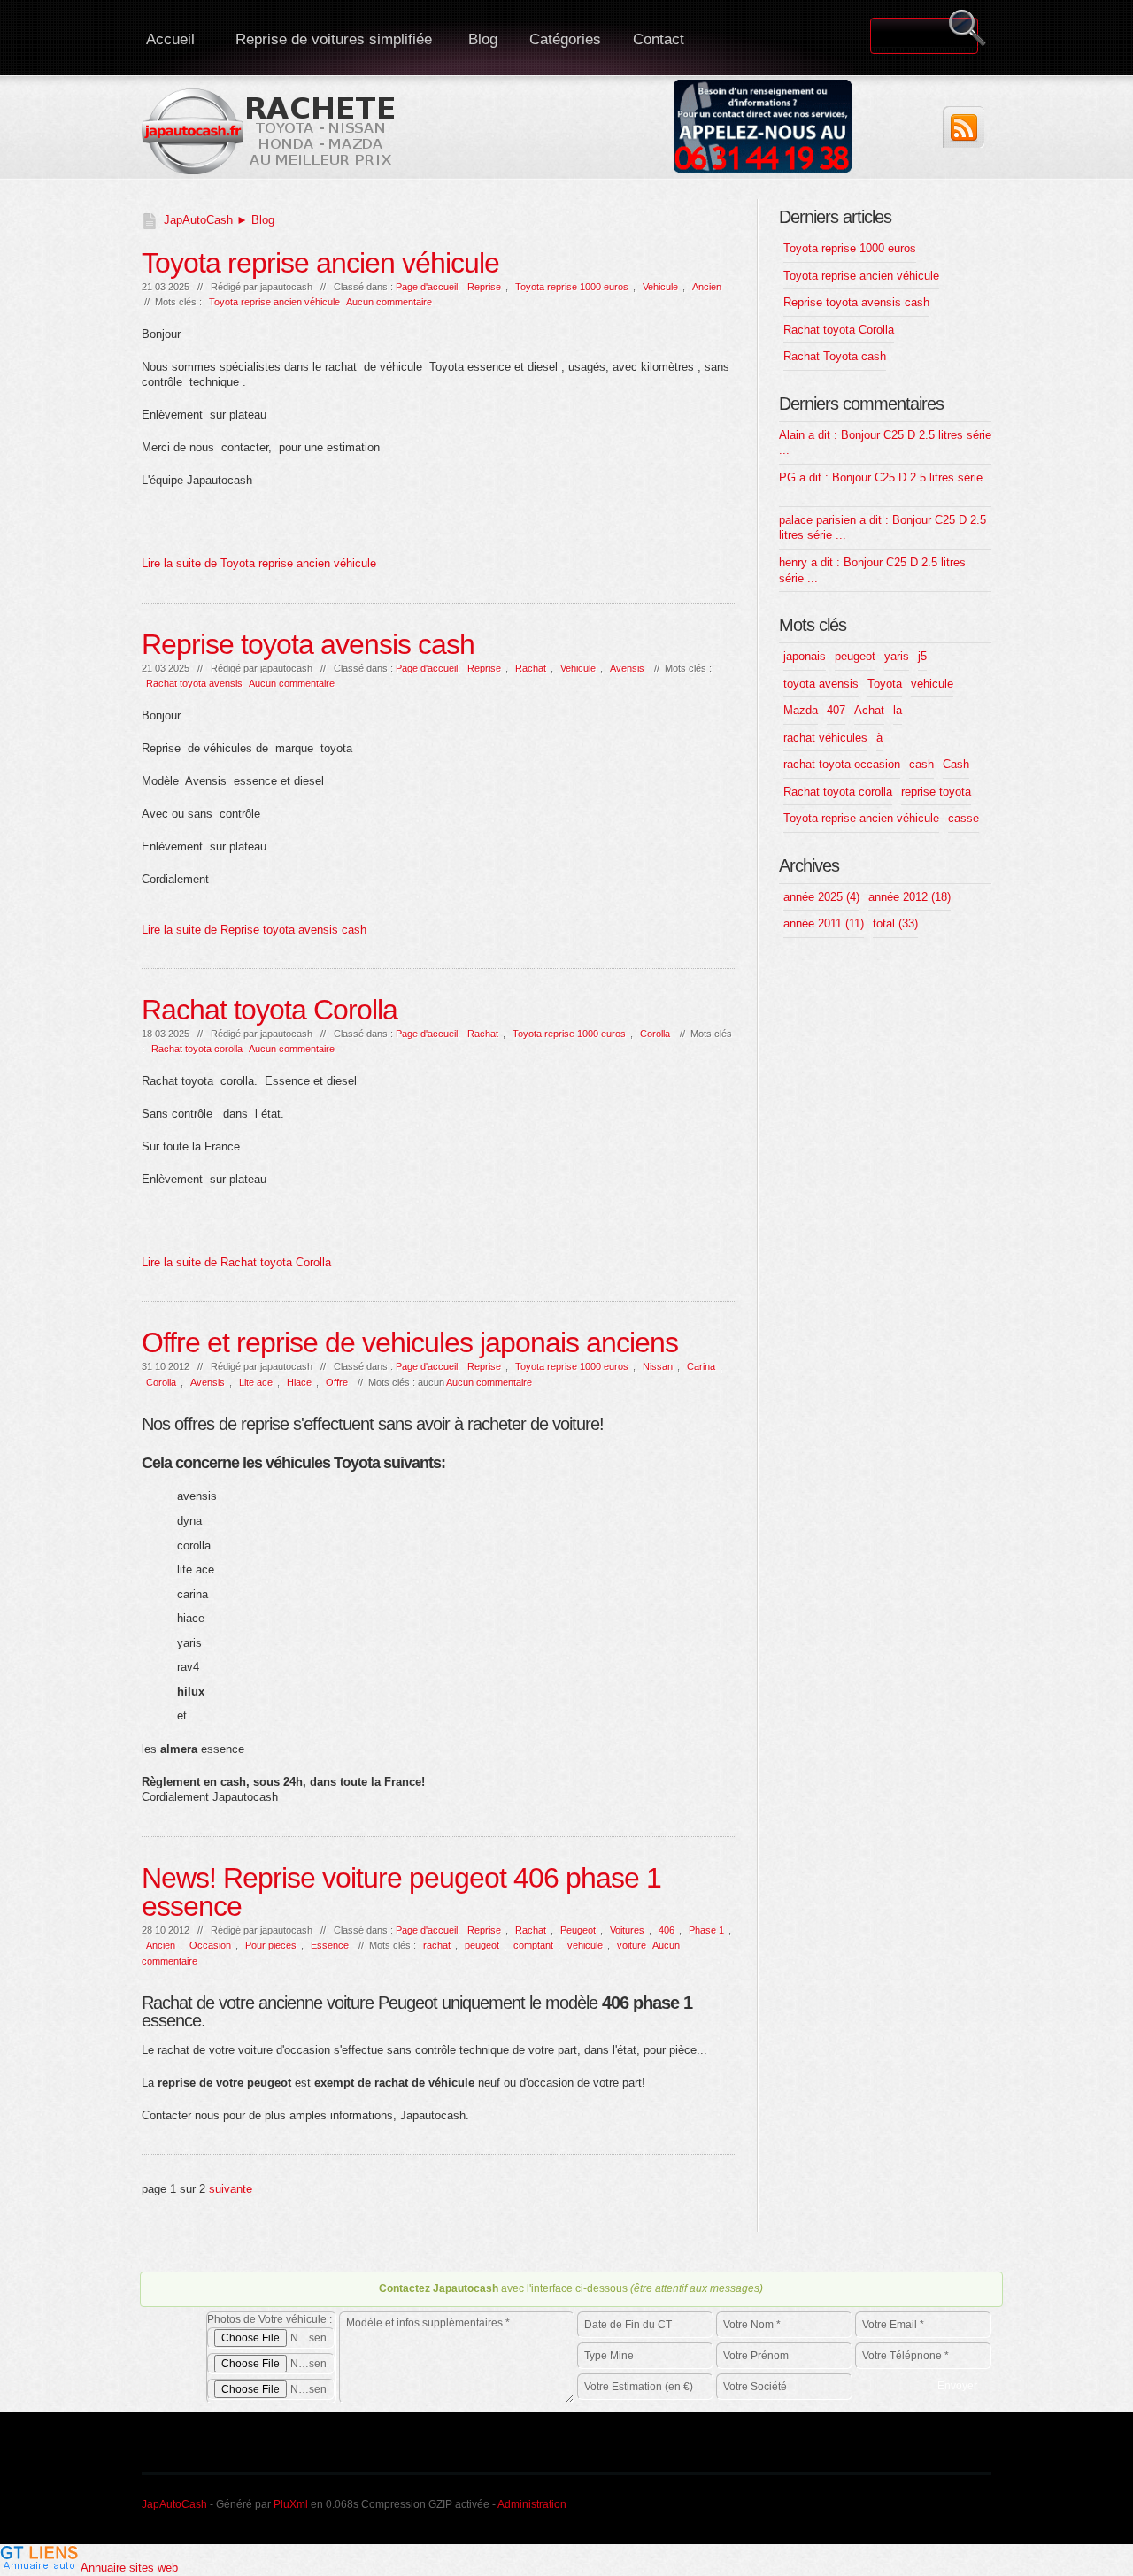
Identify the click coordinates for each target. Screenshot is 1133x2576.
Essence (330, 1945)
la (898, 710)
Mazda (801, 710)
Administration (532, 2504)
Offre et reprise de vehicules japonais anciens (410, 1342)
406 (667, 1930)
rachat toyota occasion (842, 764)
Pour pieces (271, 1945)
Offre (337, 1382)
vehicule (585, 1945)
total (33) (895, 923)
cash (921, 764)
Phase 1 (706, 1930)
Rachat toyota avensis (194, 683)
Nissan (658, 1366)
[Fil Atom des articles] (963, 127)
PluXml (291, 2504)
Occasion (210, 1945)
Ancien (707, 287)
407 (836, 710)
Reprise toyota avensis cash (308, 644)
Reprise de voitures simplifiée (334, 39)
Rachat (531, 668)
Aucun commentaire (389, 302)
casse (963, 818)
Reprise (484, 287)
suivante (231, 2189)
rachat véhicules (825, 738)
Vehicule (660, 287)
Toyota (885, 684)
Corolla (655, 1034)
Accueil (170, 39)
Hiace (299, 1382)
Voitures (627, 1930)
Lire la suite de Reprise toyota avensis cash (254, 930)
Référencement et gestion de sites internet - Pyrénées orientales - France (839, 2502)
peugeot (482, 1945)
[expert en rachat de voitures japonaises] (270, 131)
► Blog (254, 220)
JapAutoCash (198, 220)
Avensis (627, 668)
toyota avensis (821, 684)
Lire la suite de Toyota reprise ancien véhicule (259, 563)
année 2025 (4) (821, 897)
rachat (437, 1945)
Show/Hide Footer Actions (967, 2246)
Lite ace (256, 1382)
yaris (897, 656)
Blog (483, 39)
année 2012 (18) (909, 897)
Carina (701, 1366)
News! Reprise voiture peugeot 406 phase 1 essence (401, 1892)
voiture (632, 1945)
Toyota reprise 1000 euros (572, 287)
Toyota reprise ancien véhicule (320, 263)
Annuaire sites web (129, 2568)
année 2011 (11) (824, 923)
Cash (956, 764)
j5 (922, 656)
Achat (869, 710)
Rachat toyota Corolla (270, 1010)
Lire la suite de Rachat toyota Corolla (236, 1262)
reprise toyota (936, 792)
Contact (659, 39)
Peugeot (578, 1930)
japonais (805, 656)
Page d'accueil (427, 287)
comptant (533, 1945)
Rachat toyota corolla (197, 1049)
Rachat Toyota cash (835, 356)
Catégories (565, 39)
